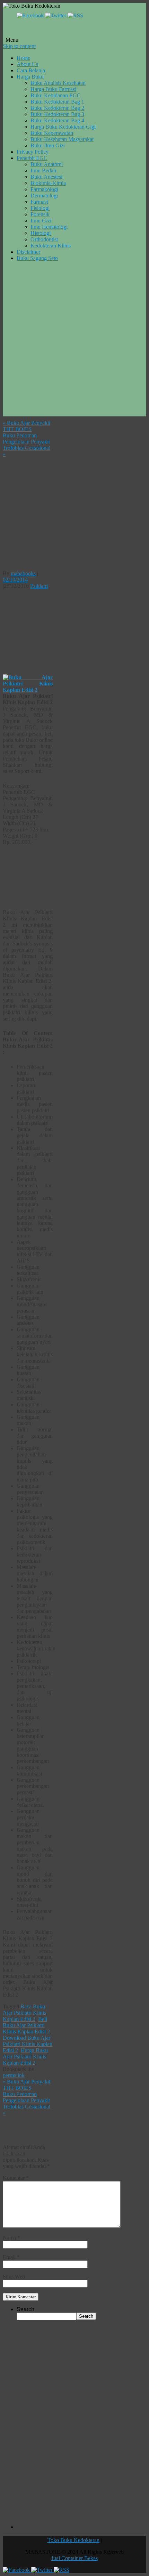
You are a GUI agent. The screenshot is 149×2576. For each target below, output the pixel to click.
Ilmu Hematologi (49, 227)
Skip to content (19, 46)
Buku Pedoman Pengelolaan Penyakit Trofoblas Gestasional (27, 445)
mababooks (23, 573)
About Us (27, 64)
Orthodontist (44, 239)
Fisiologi (40, 208)
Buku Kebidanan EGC (56, 95)
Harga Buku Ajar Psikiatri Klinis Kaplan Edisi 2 (25, 2057)
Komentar (16, 2178)
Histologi (41, 233)
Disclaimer (28, 252)
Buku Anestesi (46, 177)
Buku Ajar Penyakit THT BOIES (27, 426)
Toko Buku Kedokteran (73, 2540)
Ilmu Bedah (43, 170)
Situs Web (14, 2277)
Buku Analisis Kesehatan (58, 83)
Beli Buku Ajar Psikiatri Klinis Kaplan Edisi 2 (26, 2025)
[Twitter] (56, 15)
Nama (11, 2238)
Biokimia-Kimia (48, 183)
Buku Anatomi (47, 164)
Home (23, 58)
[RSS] (75, 15)
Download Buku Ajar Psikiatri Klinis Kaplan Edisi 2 (28, 2044)
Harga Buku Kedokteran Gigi (63, 127)
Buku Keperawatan (52, 133)
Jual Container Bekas (74, 2558)
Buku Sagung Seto (37, 258)
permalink (14, 2075)
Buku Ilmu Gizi (48, 145)
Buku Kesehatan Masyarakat (62, 139)
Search (25, 2309)
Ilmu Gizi (41, 221)
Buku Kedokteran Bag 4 (57, 120)
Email (11, 2257)
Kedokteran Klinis (51, 246)
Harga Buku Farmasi (53, 89)
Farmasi (39, 202)
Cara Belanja (31, 70)
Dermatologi (44, 196)
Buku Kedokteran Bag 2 (57, 108)
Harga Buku (30, 77)
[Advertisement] (74, 342)
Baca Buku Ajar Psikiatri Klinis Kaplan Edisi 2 (24, 2013)
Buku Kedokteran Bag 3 (57, 114)
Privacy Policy (33, 152)
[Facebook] (31, 15)
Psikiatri (39, 586)
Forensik (40, 214)
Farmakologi (44, 189)
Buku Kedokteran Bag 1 (57, 102)
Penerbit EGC (32, 158)
